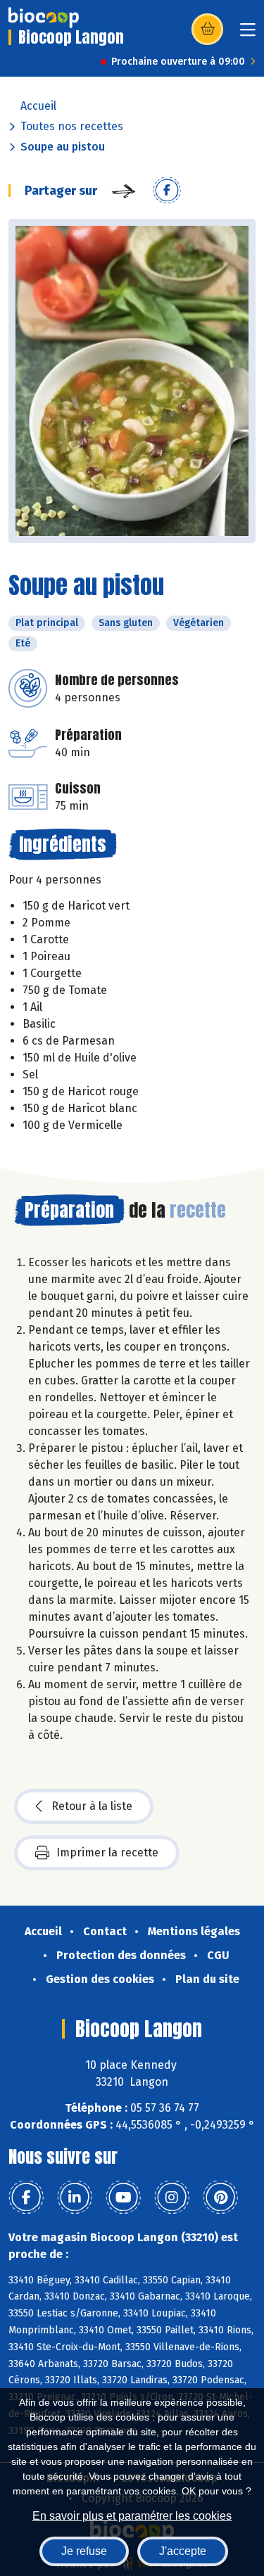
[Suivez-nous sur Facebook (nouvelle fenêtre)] (26, 2198)
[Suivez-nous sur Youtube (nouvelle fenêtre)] (123, 2198)
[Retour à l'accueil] (44, 18)
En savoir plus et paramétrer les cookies (132, 2516)
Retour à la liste (92, 1806)
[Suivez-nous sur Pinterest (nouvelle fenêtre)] (220, 2198)
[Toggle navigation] (248, 34)
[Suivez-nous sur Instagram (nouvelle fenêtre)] (172, 2198)
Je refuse (84, 2551)
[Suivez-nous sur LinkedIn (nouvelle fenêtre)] (75, 2198)
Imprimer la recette (107, 1853)
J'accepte (183, 2551)
